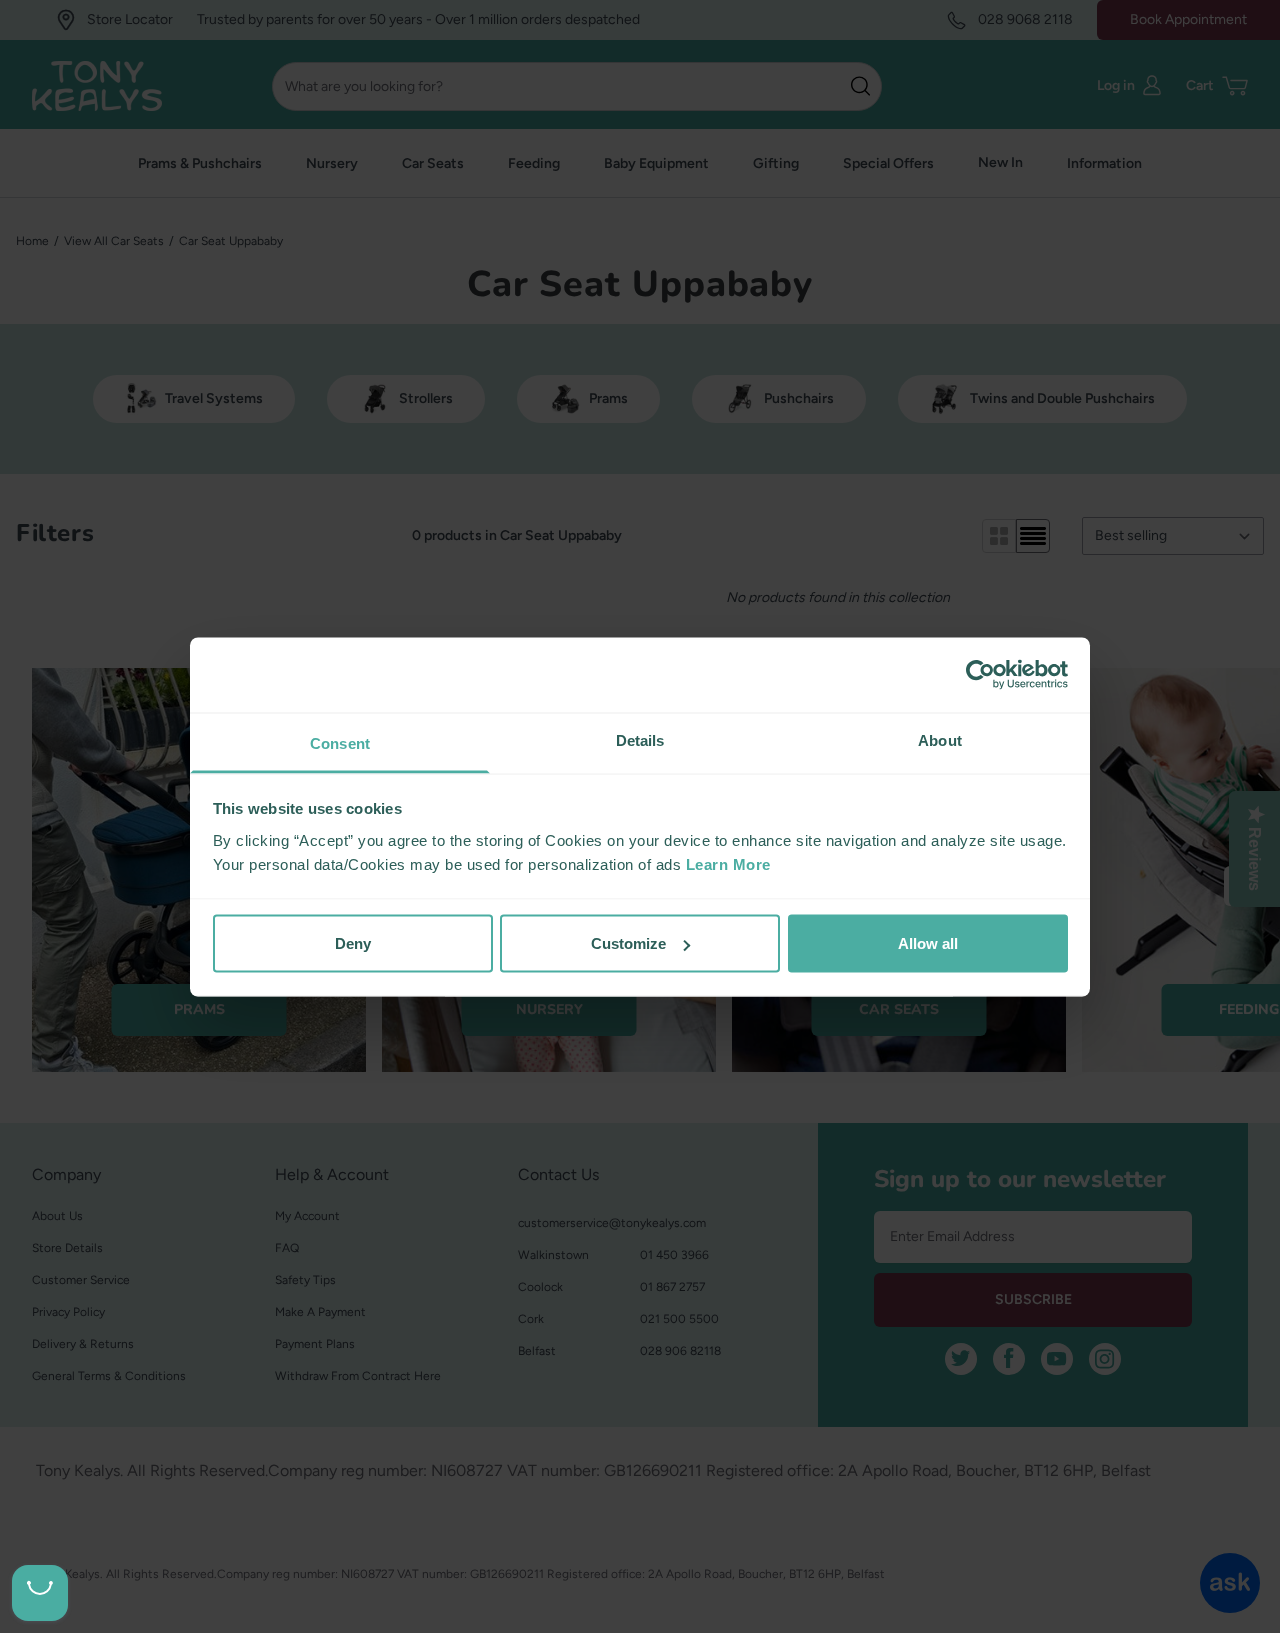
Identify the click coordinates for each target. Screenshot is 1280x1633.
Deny (353, 943)
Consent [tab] (340, 742)
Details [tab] (640, 739)
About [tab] (940, 739)
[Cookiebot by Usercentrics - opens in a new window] (980, 675)
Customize (628, 943)
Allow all (928, 943)
